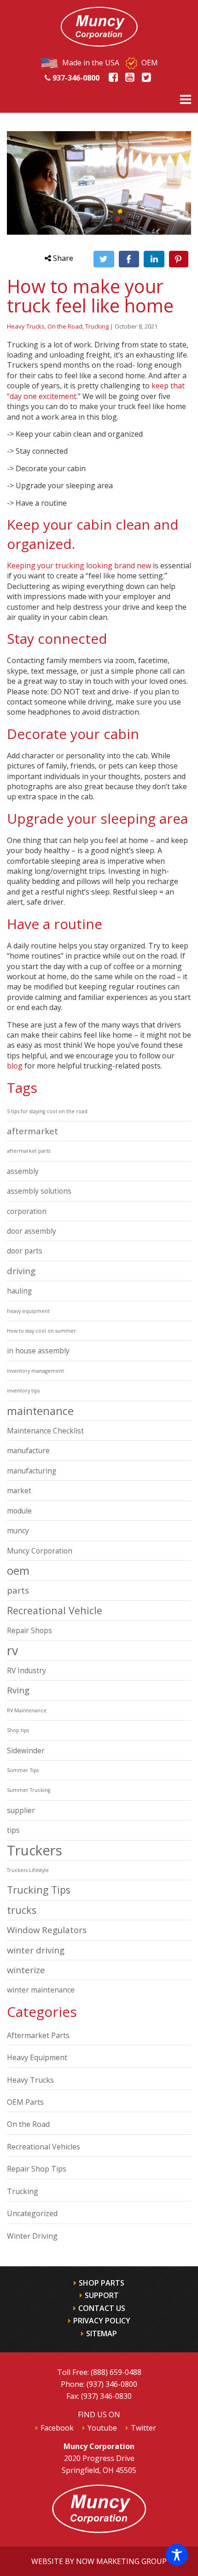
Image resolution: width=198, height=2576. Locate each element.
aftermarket (32, 1131)
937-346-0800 (75, 78)
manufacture (28, 1450)
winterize (26, 1970)
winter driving (36, 1950)
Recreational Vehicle (55, 1610)
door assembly (32, 1231)
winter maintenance (41, 1990)
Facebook (57, 2428)
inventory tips (23, 1391)
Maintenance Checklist (45, 1431)
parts (18, 1590)
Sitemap (102, 2333)
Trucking (97, 326)
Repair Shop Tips (37, 2169)
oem (18, 1571)
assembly (23, 1171)
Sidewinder (26, 1750)
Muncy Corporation (40, 1551)
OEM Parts (25, 2102)
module (19, 1511)
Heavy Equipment (37, 2057)
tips (13, 1830)
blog (15, 1066)
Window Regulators (47, 1930)
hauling (19, 1291)
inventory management (35, 1371)
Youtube (102, 2428)
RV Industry (26, 1670)
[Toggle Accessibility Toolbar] (177, 2555)
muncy (18, 1531)
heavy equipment (28, 1311)
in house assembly (38, 1351)
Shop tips (18, 1730)
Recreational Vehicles (44, 2147)
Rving (18, 1690)
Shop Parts (102, 2283)
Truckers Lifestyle (28, 1870)
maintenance (40, 1411)
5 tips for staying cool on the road (47, 1111)
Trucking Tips (39, 1890)
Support (102, 2295)
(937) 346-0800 (112, 2384)
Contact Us (102, 2308)
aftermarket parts (29, 1151)
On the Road (65, 326)
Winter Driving (32, 2236)
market (19, 1490)
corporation (27, 1211)
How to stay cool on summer (41, 1331)
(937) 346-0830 (106, 2396)
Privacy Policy (102, 2321)
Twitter (143, 2428)
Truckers (35, 1850)
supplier (21, 1810)
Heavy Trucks (26, 326)
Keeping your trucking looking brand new (79, 566)
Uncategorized (32, 2213)
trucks (22, 1910)
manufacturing (32, 1471)
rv (12, 1651)
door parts (25, 1251)
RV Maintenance (27, 1710)
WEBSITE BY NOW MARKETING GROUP (99, 2561)
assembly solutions (39, 1191)
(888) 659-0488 (116, 2372)
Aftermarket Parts (38, 2035)
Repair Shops (29, 1630)
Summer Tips (23, 1770)
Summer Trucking (29, 1790)
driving (21, 1271)
